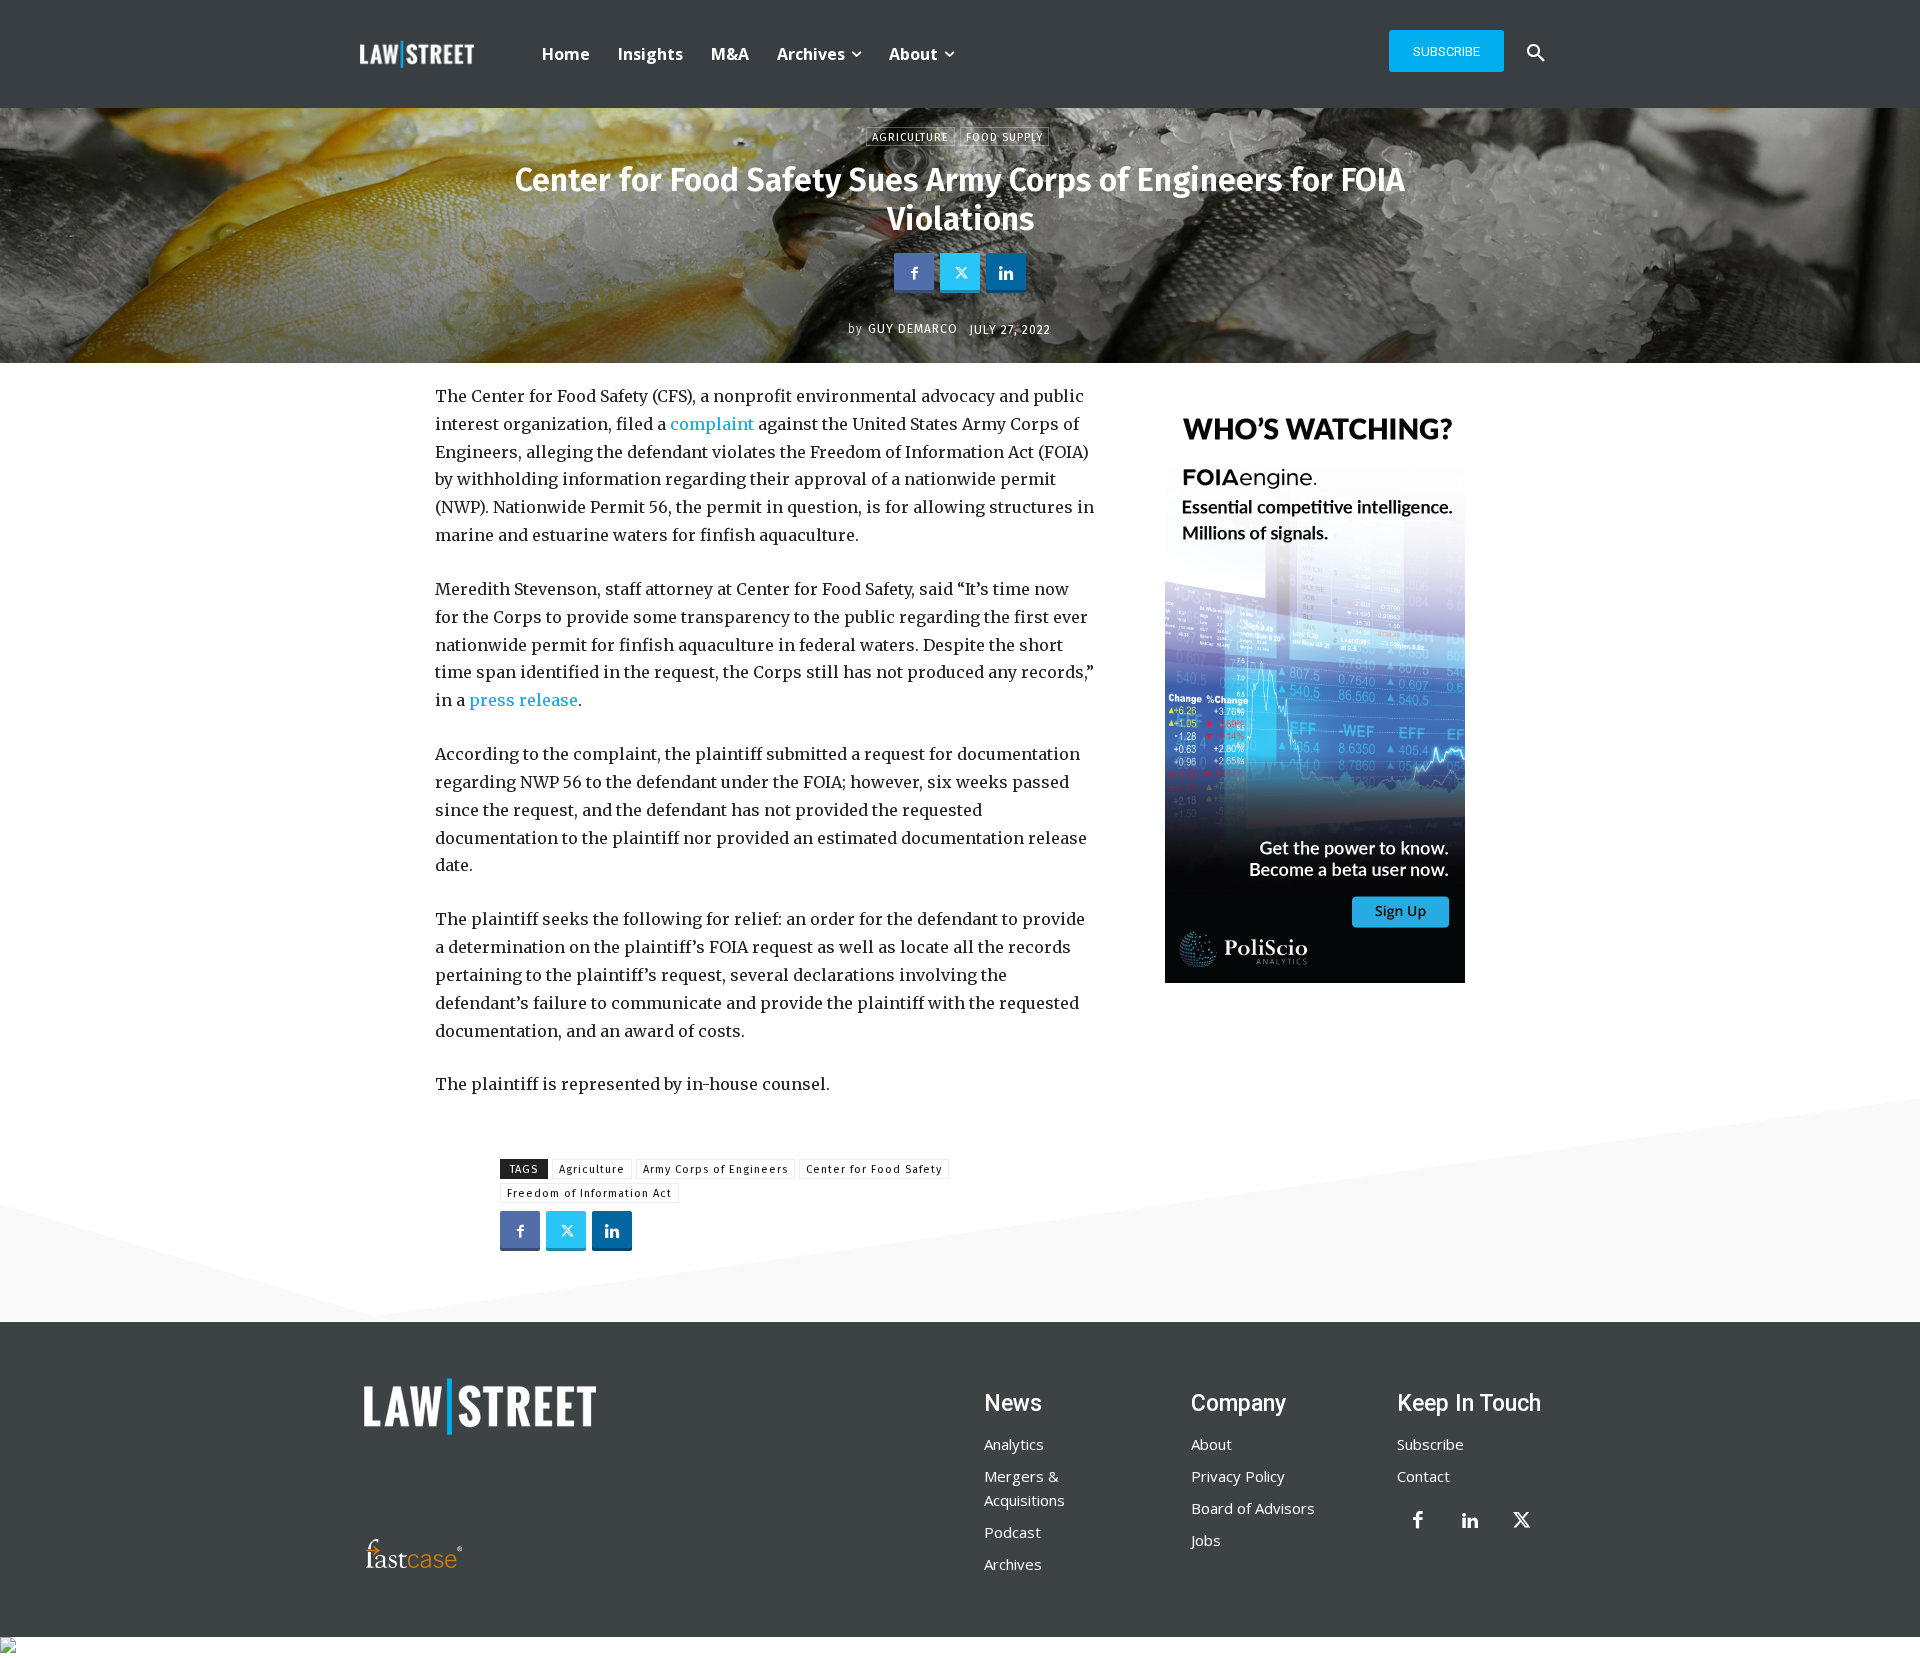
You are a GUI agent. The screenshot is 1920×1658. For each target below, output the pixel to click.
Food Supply (1004, 137)
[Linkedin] (1006, 273)
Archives (1013, 1564)
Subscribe (1430, 1444)
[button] (1536, 54)
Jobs (1206, 1540)
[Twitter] (960, 273)
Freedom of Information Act (589, 1193)
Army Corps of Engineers (715, 1169)
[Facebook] (914, 273)
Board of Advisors (1253, 1508)
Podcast (1012, 1532)
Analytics (1014, 1444)
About (1211, 1444)
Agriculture (910, 137)
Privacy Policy (1238, 1476)
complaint (710, 424)
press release (523, 700)
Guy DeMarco (913, 329)
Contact (1423, 1476)
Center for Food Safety (874, 1169)
